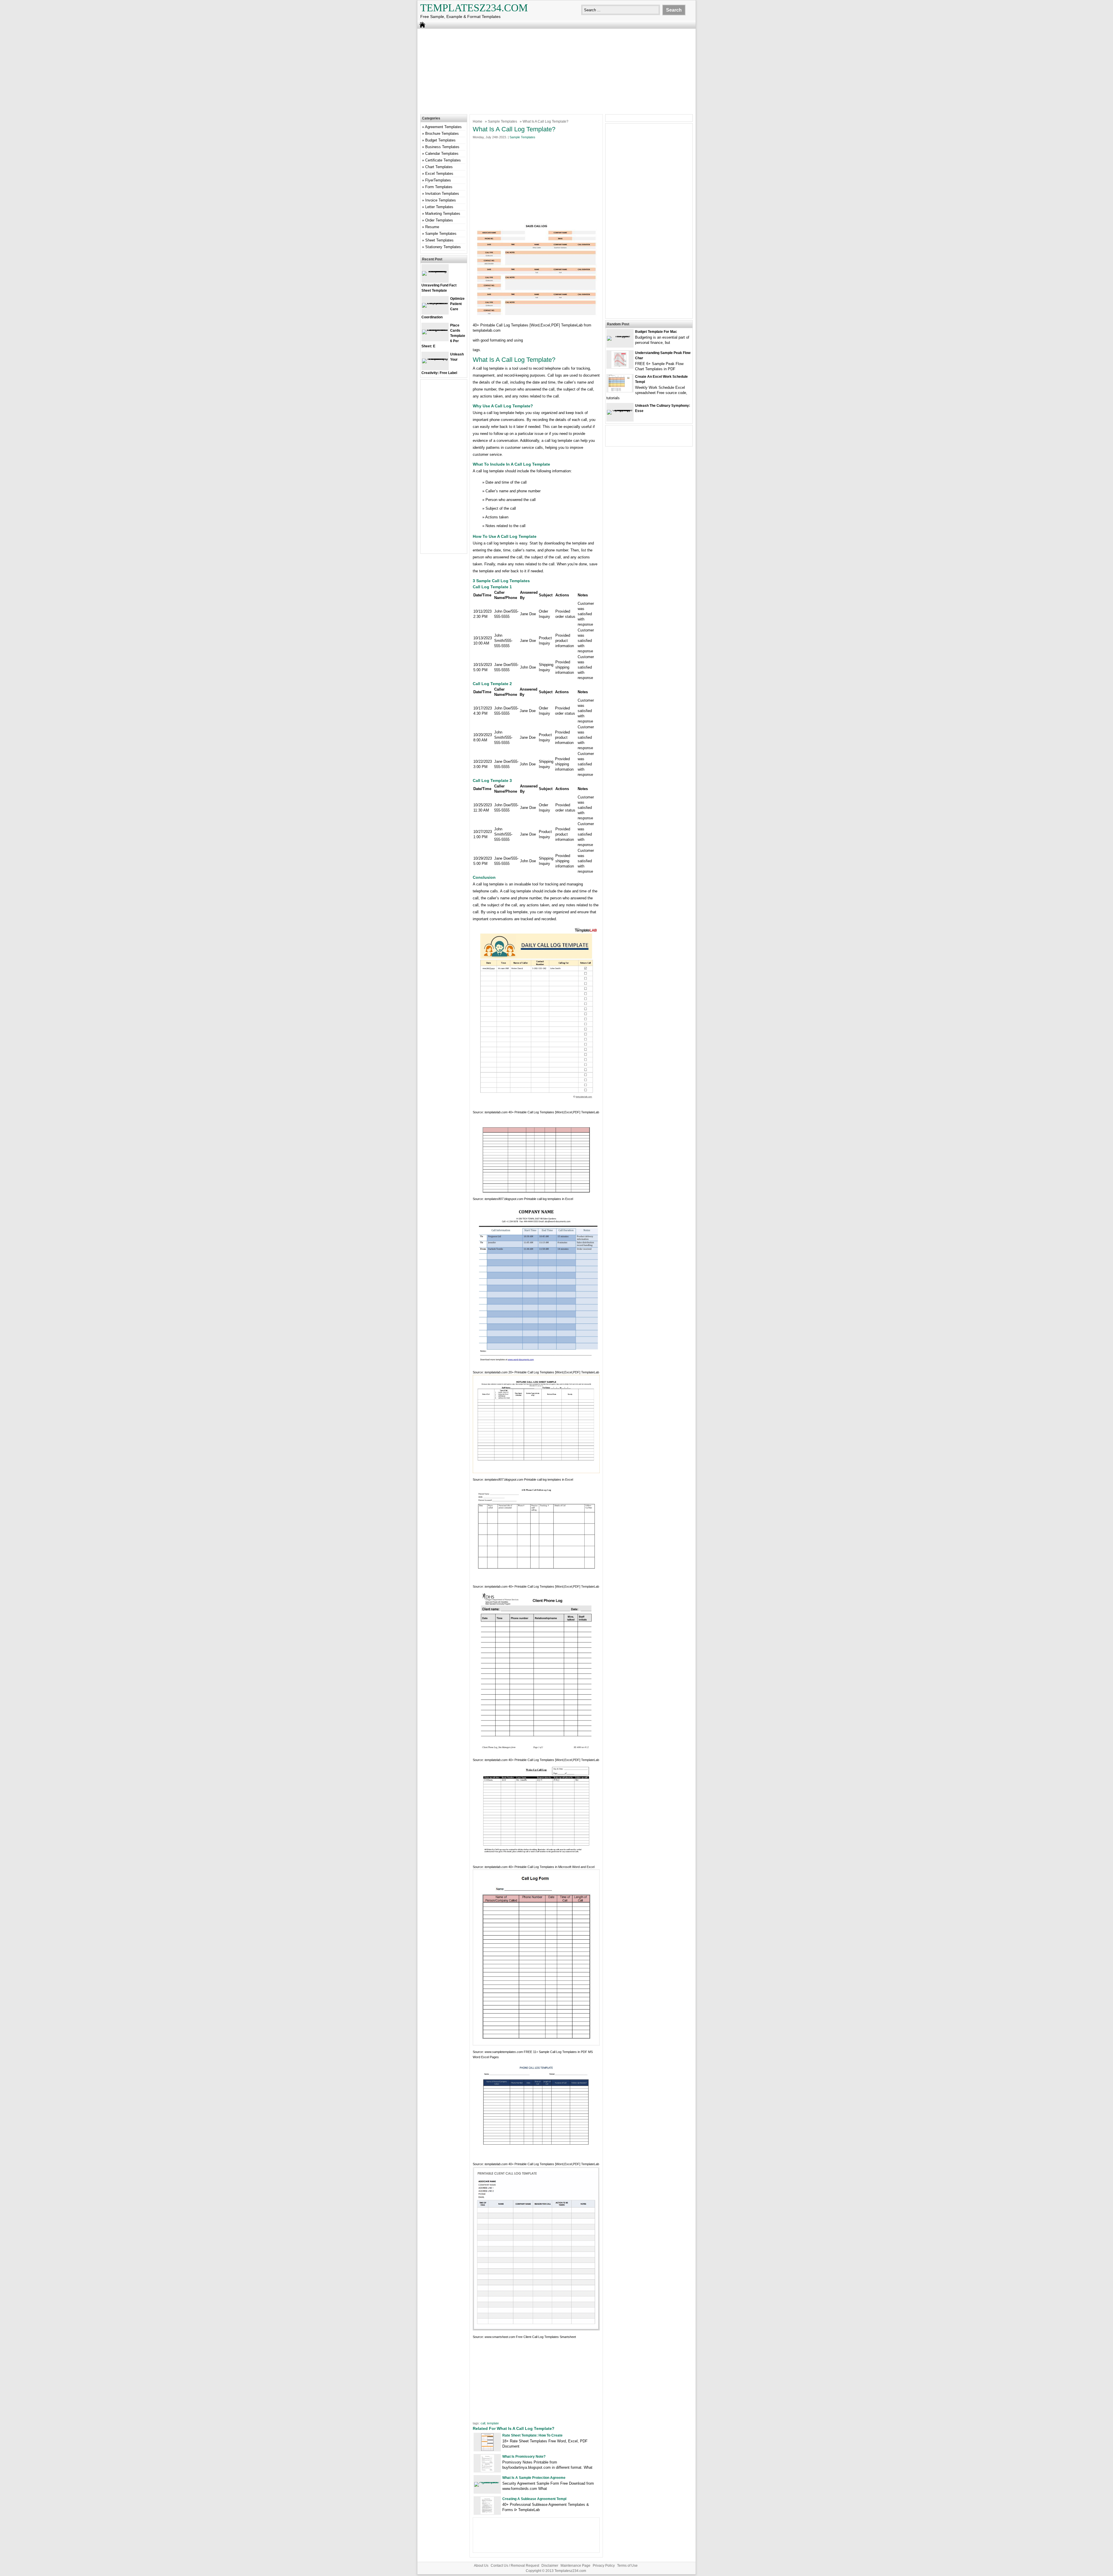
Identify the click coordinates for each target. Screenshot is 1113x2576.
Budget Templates (440, 140)
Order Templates (439, 220)
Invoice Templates (441, 200)
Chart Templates (439, 167)
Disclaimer (550, 2566)
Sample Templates (502, 121)
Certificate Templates (443, 160)
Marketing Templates (443, 214)
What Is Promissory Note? (524, 2457)
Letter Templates (439, 207)
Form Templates (439, 187)
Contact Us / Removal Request (515, 2566)
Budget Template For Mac (656, 332)
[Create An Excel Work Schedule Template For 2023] (620, 391)
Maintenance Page (575, 2566)
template (493, 2423)
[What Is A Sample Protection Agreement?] (487, 2482)
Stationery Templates (443, 247)
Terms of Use (627, 2566)
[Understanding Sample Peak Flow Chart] (620, 367)
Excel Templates (439, 174)
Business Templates (442, 147)
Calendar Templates (442, 154)
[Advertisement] (556, 71)
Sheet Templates (439, 240)
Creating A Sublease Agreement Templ (534, 2499)
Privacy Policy (604, 2566)
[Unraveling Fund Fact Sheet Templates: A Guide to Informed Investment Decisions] (435, 271)
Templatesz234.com (474, 8)
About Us (481, 2566)
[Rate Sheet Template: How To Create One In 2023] (487, 2449)
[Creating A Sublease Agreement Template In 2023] (487, 2513)
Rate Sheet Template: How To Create (532, 2435)
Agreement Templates (443, 127)
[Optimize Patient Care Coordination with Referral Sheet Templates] (435, 303)
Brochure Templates (442, 134)
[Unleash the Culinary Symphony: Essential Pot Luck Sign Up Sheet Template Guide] (620, 410)
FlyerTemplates (438, 180)
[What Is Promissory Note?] (487, 2471)
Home (478, 121)
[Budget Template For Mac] (620, 336)
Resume (432, 227)
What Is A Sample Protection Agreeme (534, 2478)
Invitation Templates (442, 194)
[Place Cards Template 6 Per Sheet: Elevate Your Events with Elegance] (435, 330)
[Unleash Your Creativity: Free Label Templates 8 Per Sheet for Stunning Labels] (435, 358)
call (483, 2423)
